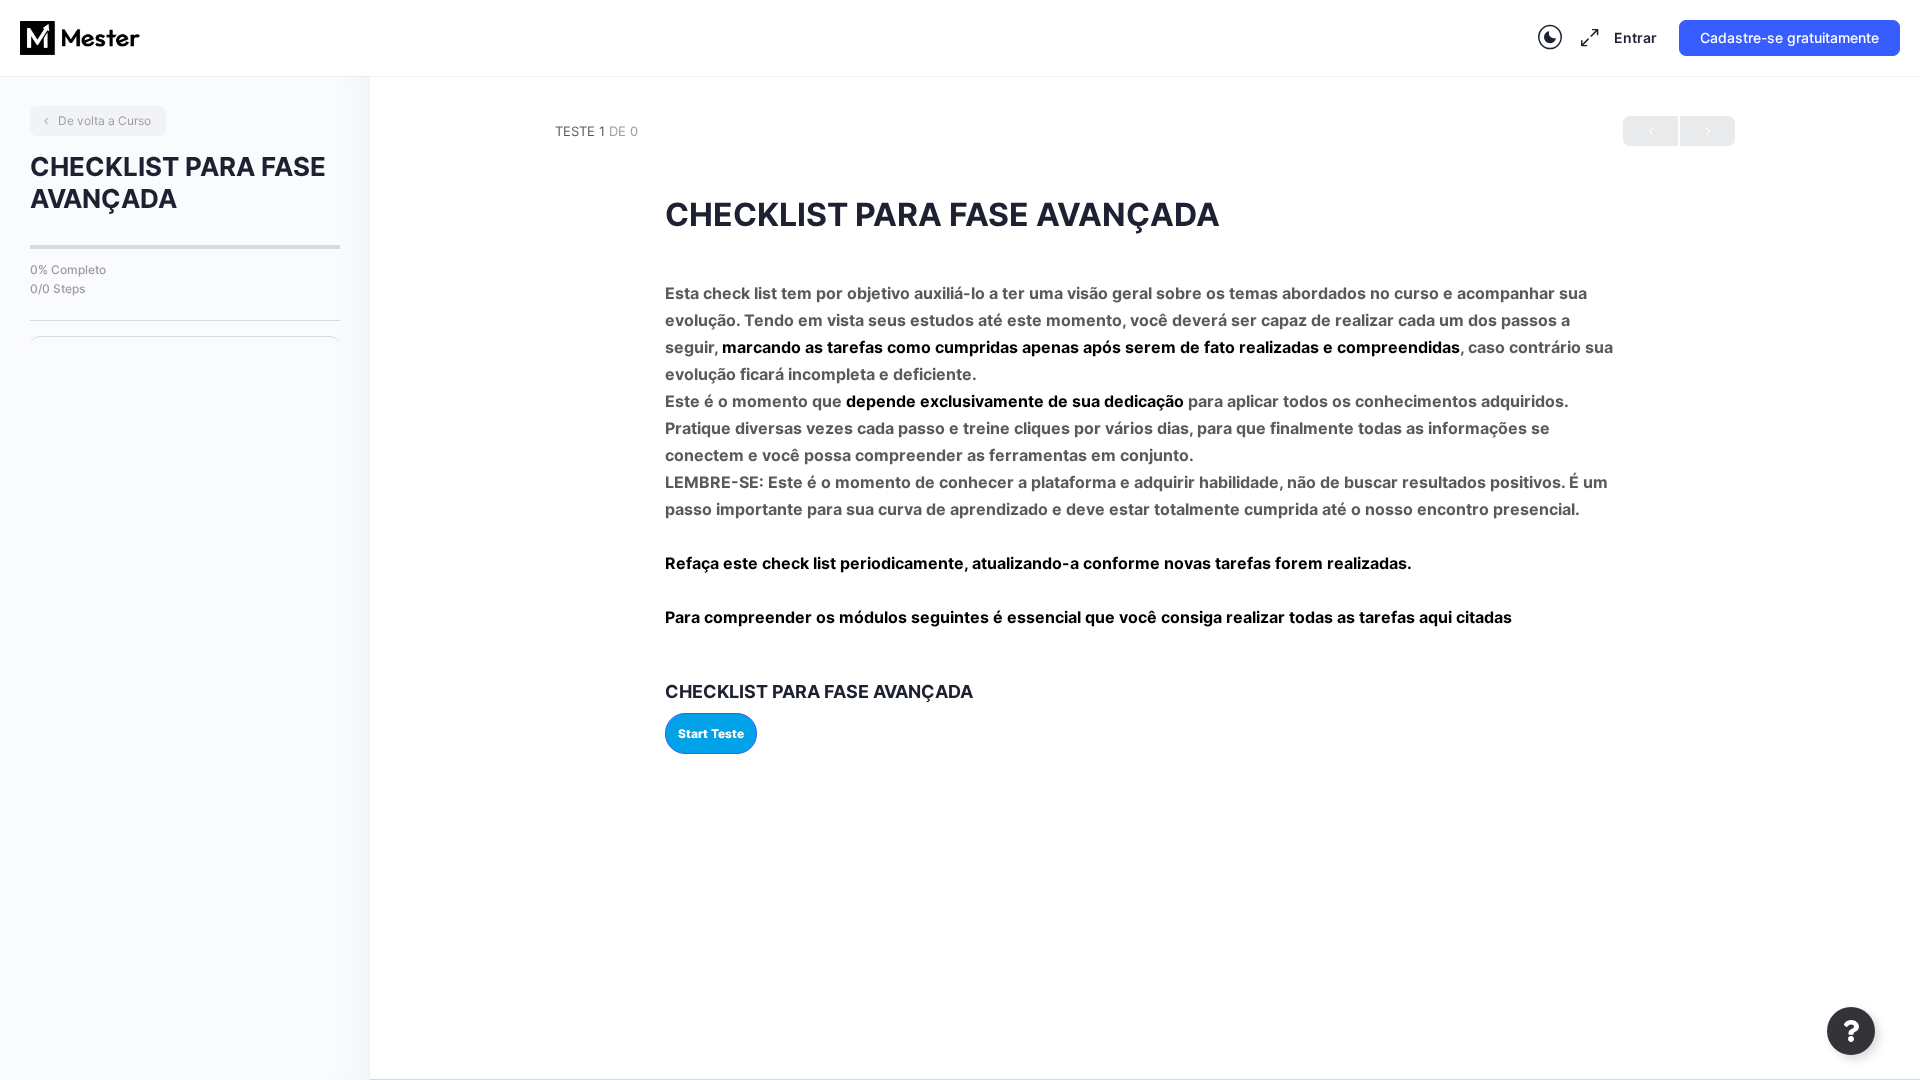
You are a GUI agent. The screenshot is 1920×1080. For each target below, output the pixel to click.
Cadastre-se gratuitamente (1789, 37)
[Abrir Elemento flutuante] (1851, 1031)
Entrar (1635, 37)
